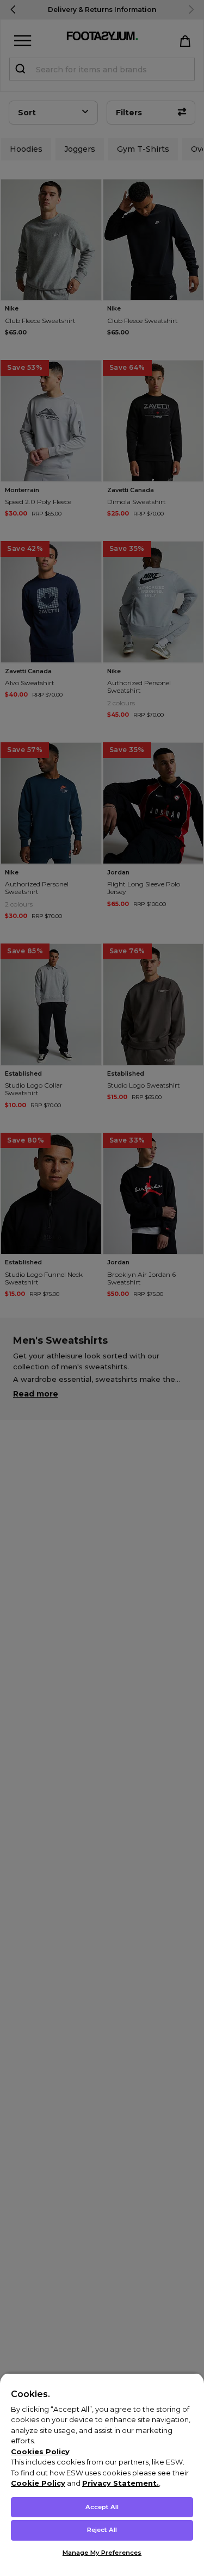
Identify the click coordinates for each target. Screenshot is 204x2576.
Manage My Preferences (102, 2553)
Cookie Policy (38, 2483)
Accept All (102, 2507)
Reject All (102, 2530)
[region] (102, 2474)
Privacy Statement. (120, 2483)
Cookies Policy (40, 2451)
